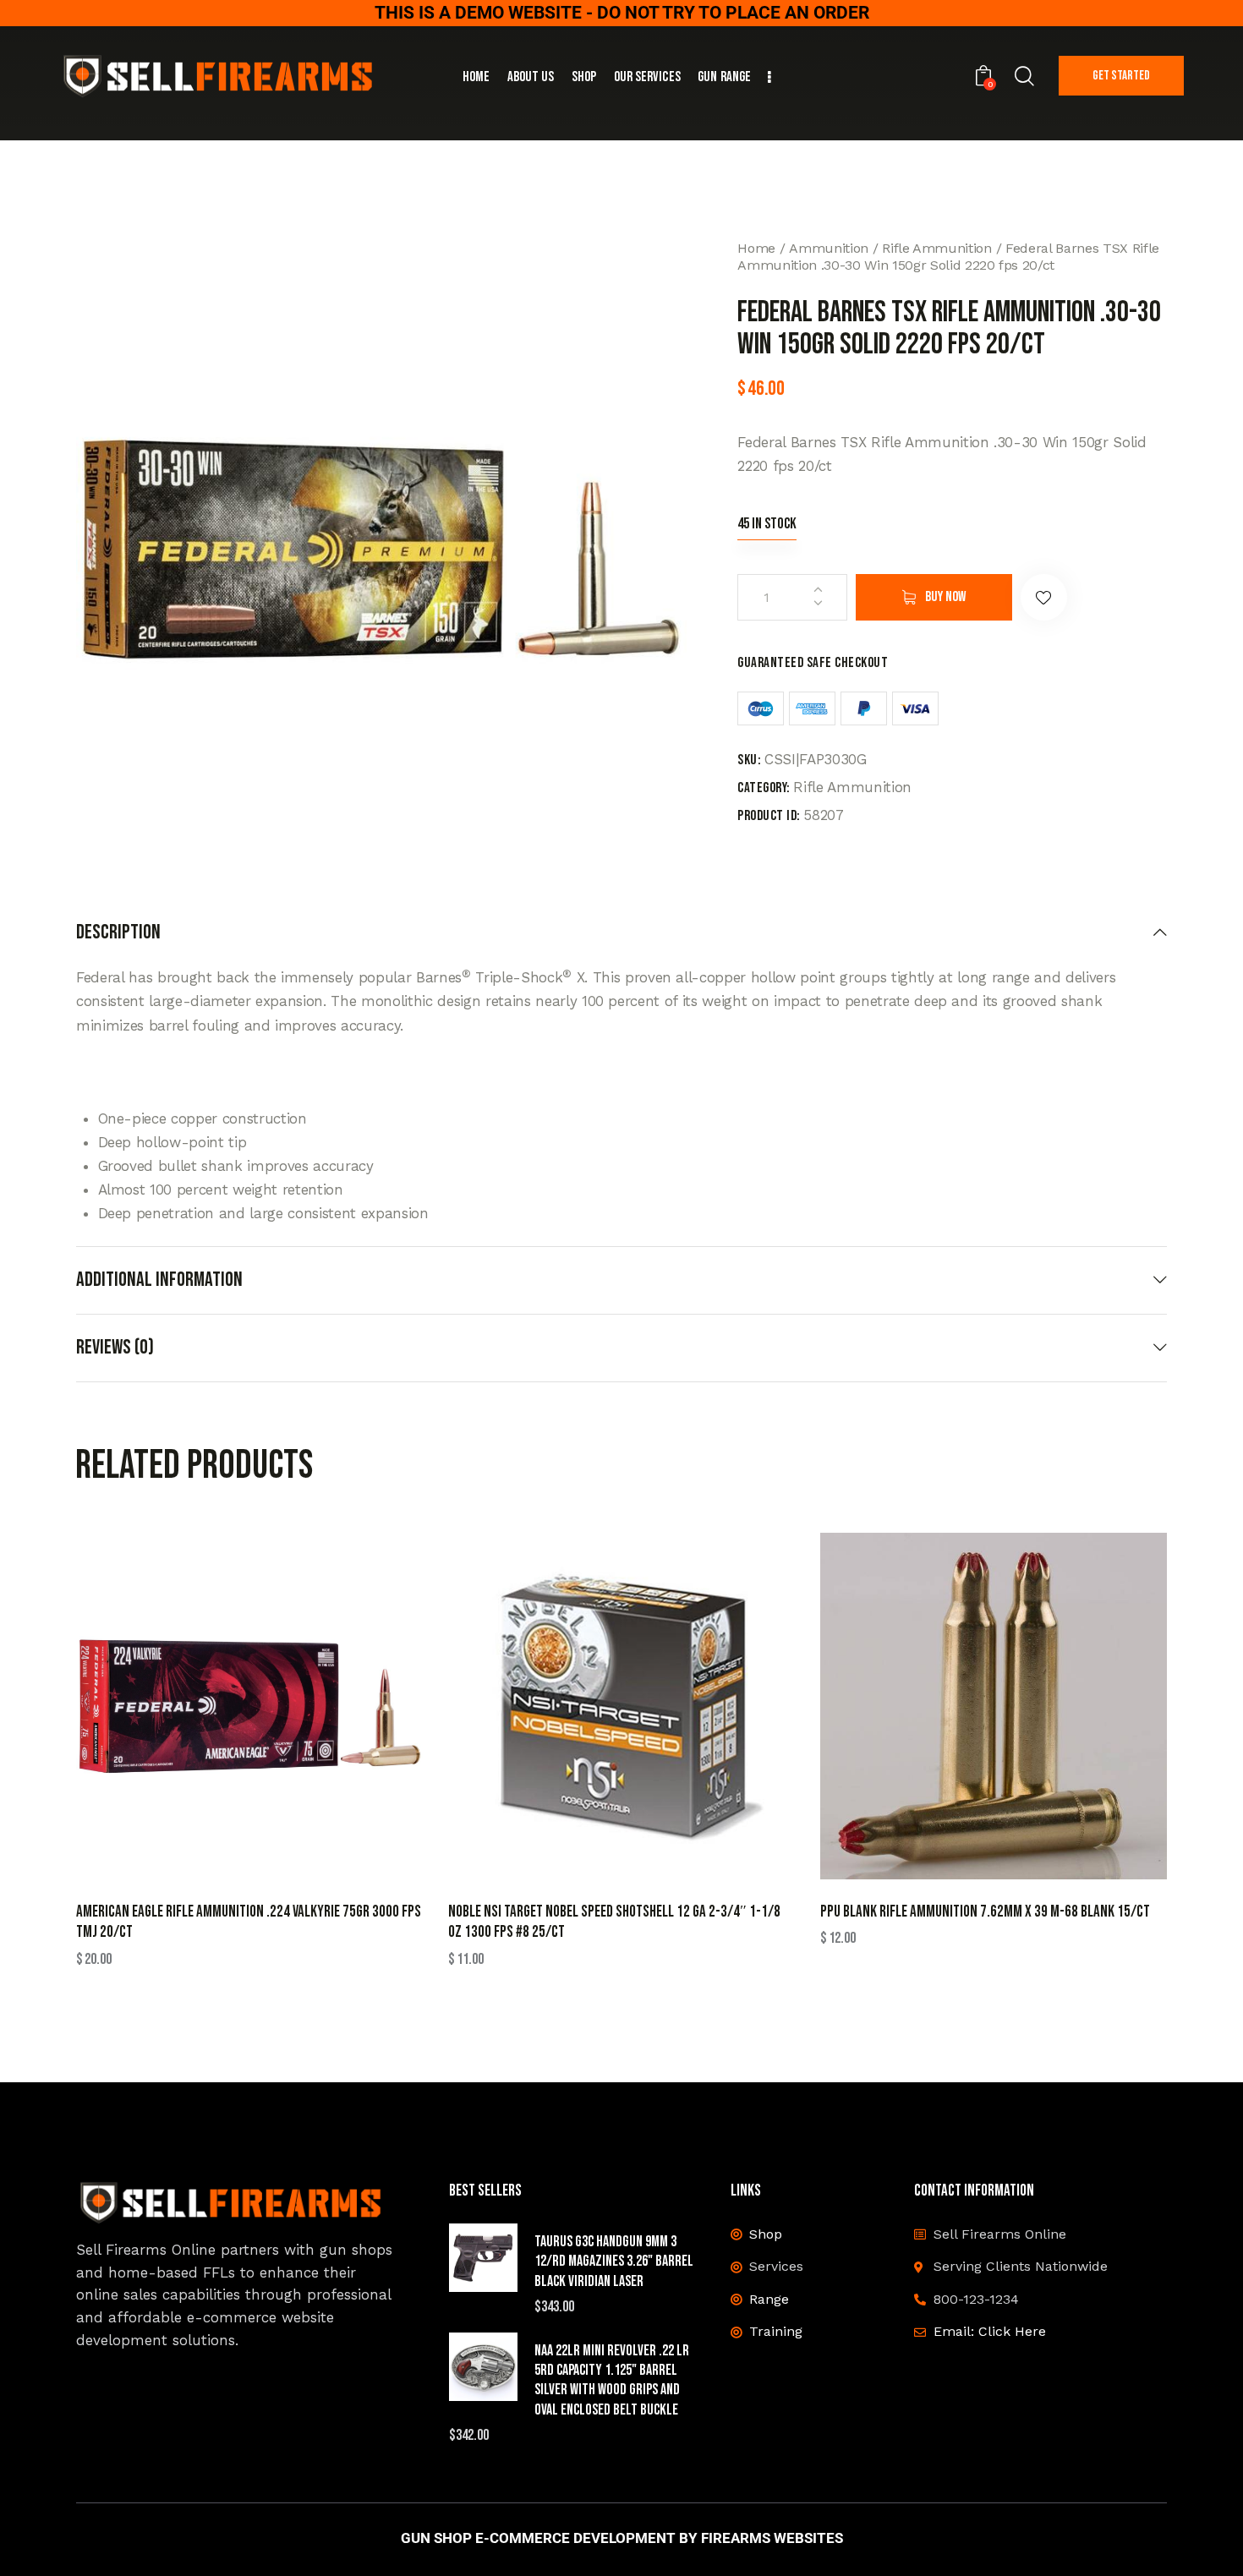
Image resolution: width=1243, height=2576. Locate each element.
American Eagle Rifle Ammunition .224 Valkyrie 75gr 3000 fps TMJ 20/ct (249, 1922)
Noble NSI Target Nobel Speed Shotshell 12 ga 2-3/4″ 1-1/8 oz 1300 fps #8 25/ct (614, 1922)
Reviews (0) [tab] (115, 1347)
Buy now (945, 597)
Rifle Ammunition (937, 248)
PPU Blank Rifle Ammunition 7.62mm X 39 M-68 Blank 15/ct (985, 1912)
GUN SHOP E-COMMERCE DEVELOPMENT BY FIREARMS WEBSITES (622, 2538)
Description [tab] (118, 933)
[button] (1044, 597)
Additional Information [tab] (159, 1280)
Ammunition (829, 248)
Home (756, 248)
